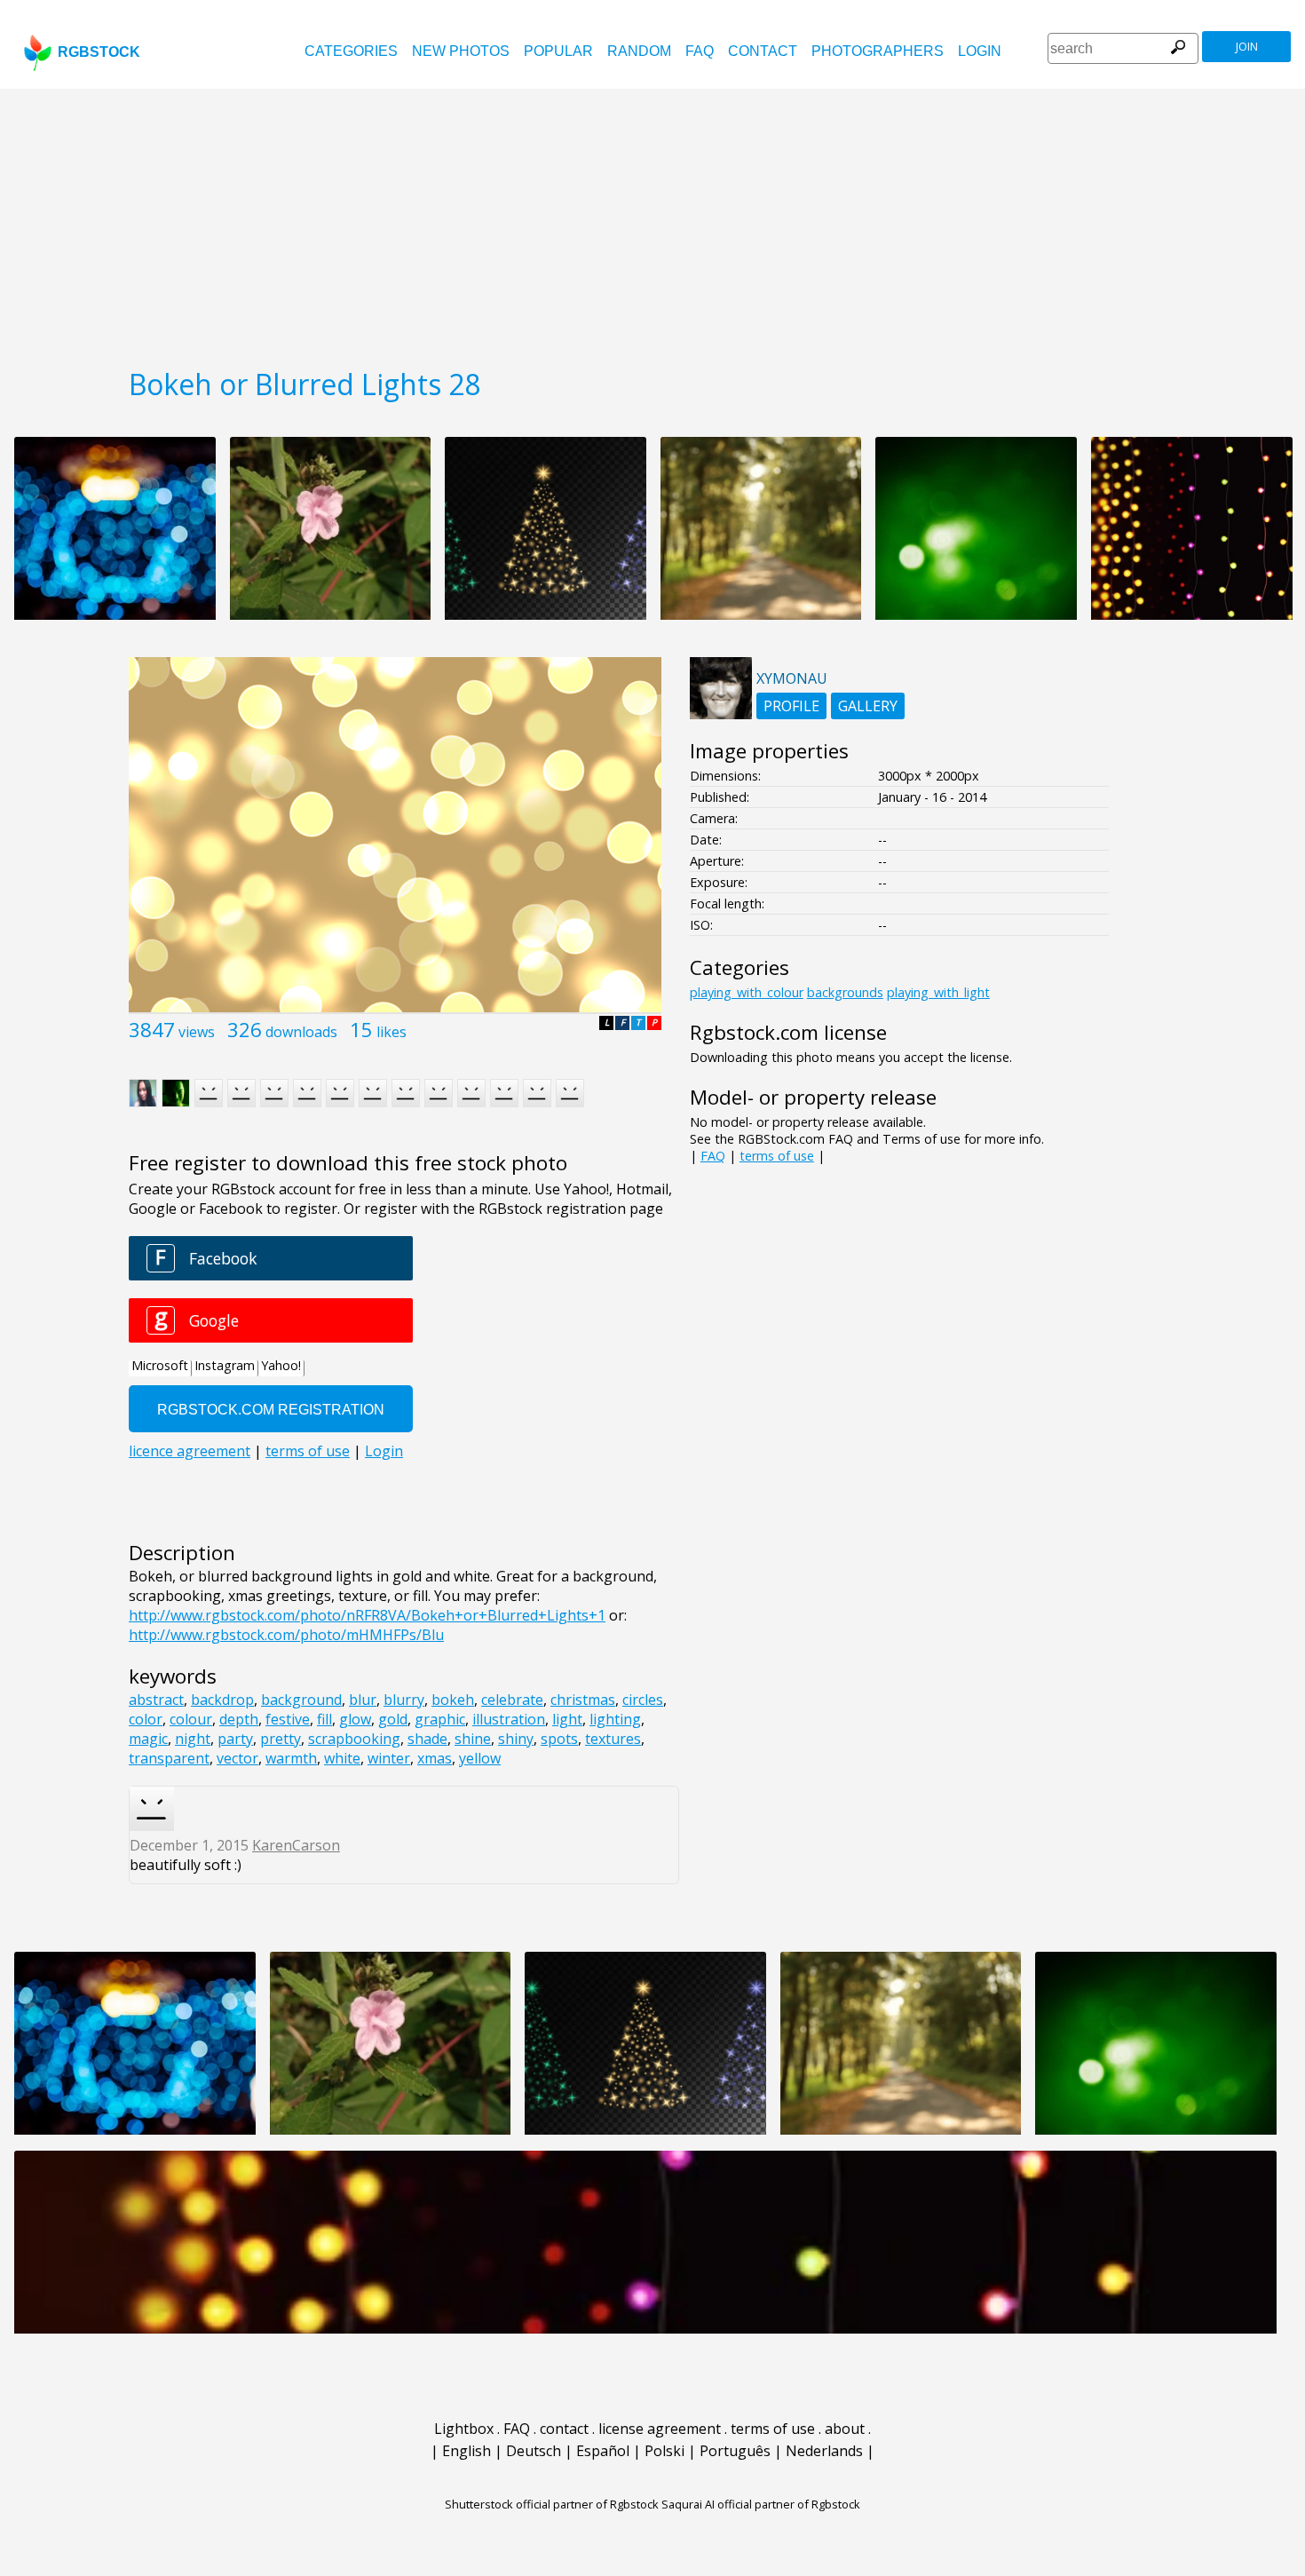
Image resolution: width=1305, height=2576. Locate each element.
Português (735, 2451)
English (467, 2451)
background (301, 1700)
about (845, 2429)
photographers (878, 51)
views (197, 1032)
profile (791, 706)
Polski (664, 2451)
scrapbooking (354, 1739)
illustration (509, 1719)
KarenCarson (296, 1845)
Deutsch (534, 2451)
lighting (615, 1719)
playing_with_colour (747, 992)
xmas (435, 1758)
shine (473, 1739)
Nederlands (824, 2451)
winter (389, 1758)
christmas (583, 1700)
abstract (156, 1700)
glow (355, 1719)
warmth (291, 1758)
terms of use (777, 1156)
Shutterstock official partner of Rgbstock (552, 2504)
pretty (281, 1739)
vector (237, 1758)
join (1247, 47)
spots (559, 1739)
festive (288, 1719)
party (235, 1739)
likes (391, 1032)
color (146, 1719)
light (567, 1719)
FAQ (700, 51)
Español (603, 2451)
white (342, 1758)
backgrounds (845, 992)
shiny (516, 1739)
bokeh (453, 1700)
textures (613, 1739)
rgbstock (99, 52)
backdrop (222, 1700)
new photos (461, 51)
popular (558, 51)
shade (427, 1739)
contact (763, 51)
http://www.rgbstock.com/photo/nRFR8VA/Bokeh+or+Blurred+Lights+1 (367, 1615)
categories (351, 51)
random (639, 51)
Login (980, 51)
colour (191, 1719)
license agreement (660, 2429)
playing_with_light (938, 992)
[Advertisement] (652, 222)
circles (643, 1700)
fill (324, 1719)
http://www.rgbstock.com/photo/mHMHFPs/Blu (286, 1635)
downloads (301, 1032)
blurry (404, 1700)
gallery (868, 706)
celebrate (512, 1700)
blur (363, 1700)
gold (393, 1719)
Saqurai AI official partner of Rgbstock (761, 2504)
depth (239, 1719)
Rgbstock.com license (788, 1032)
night (193, 1739)
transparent (169, 1758)
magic (148, 1739)
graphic (440, 1719)
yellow (480, 1758)
